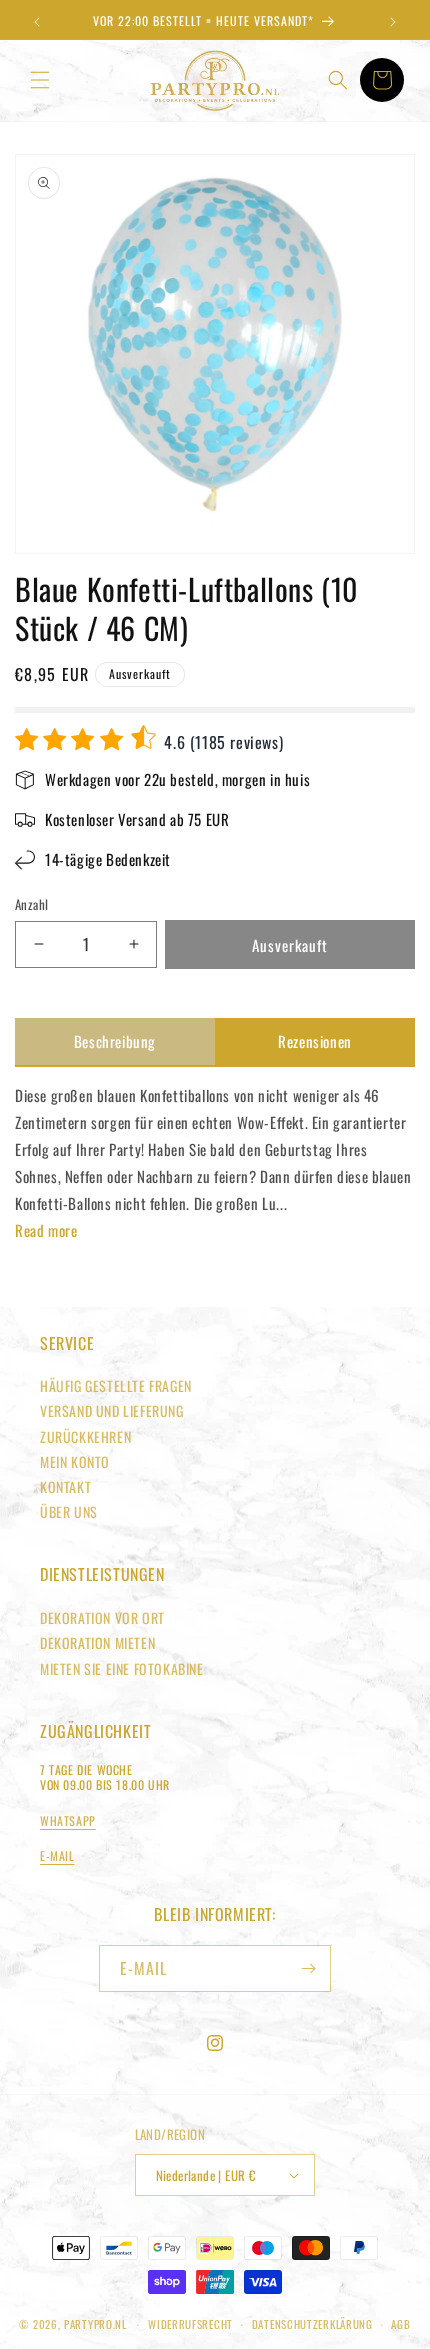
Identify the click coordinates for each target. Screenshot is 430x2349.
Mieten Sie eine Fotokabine (122, 1668)
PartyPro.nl (95, 2324)
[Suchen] (338, 80)
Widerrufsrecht (190, 2324)
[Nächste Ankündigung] (393, 22)
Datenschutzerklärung (312, 2324)
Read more (46, 1230)
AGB (400, 2324)
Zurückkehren (85, 1436)
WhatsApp (68, 1820)
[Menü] (40, 80)
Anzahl (31, 904)
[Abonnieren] (308, 1968)
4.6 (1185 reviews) (221, 742)
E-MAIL (57, 1855)
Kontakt (65, 1486)
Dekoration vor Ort (102, 1617)
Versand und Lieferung (112, 1410)
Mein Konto (75, 1461)
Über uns (69, 1511)
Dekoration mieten (97, 1642)
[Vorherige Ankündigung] (37, 22)
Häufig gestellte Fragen (116, 1385)
